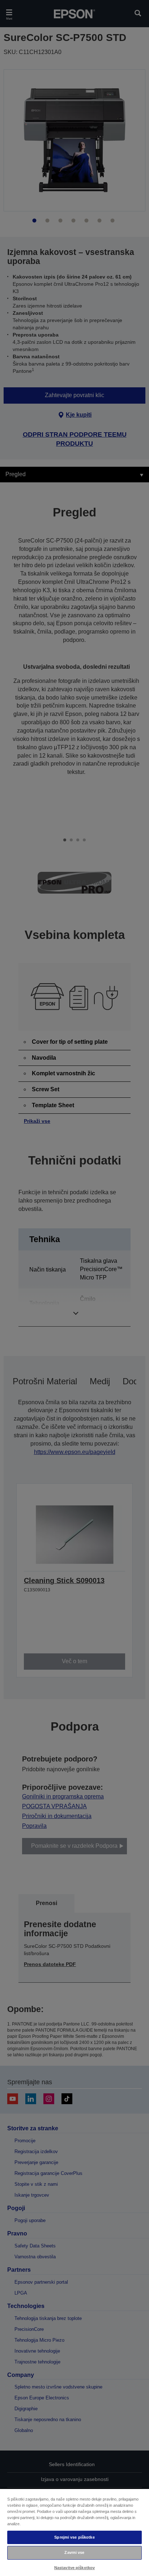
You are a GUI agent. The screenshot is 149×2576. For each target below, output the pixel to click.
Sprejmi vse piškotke (74, 2537)
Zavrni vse (74, 2552)
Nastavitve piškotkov (74, 2568)
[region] (74, 2532)
